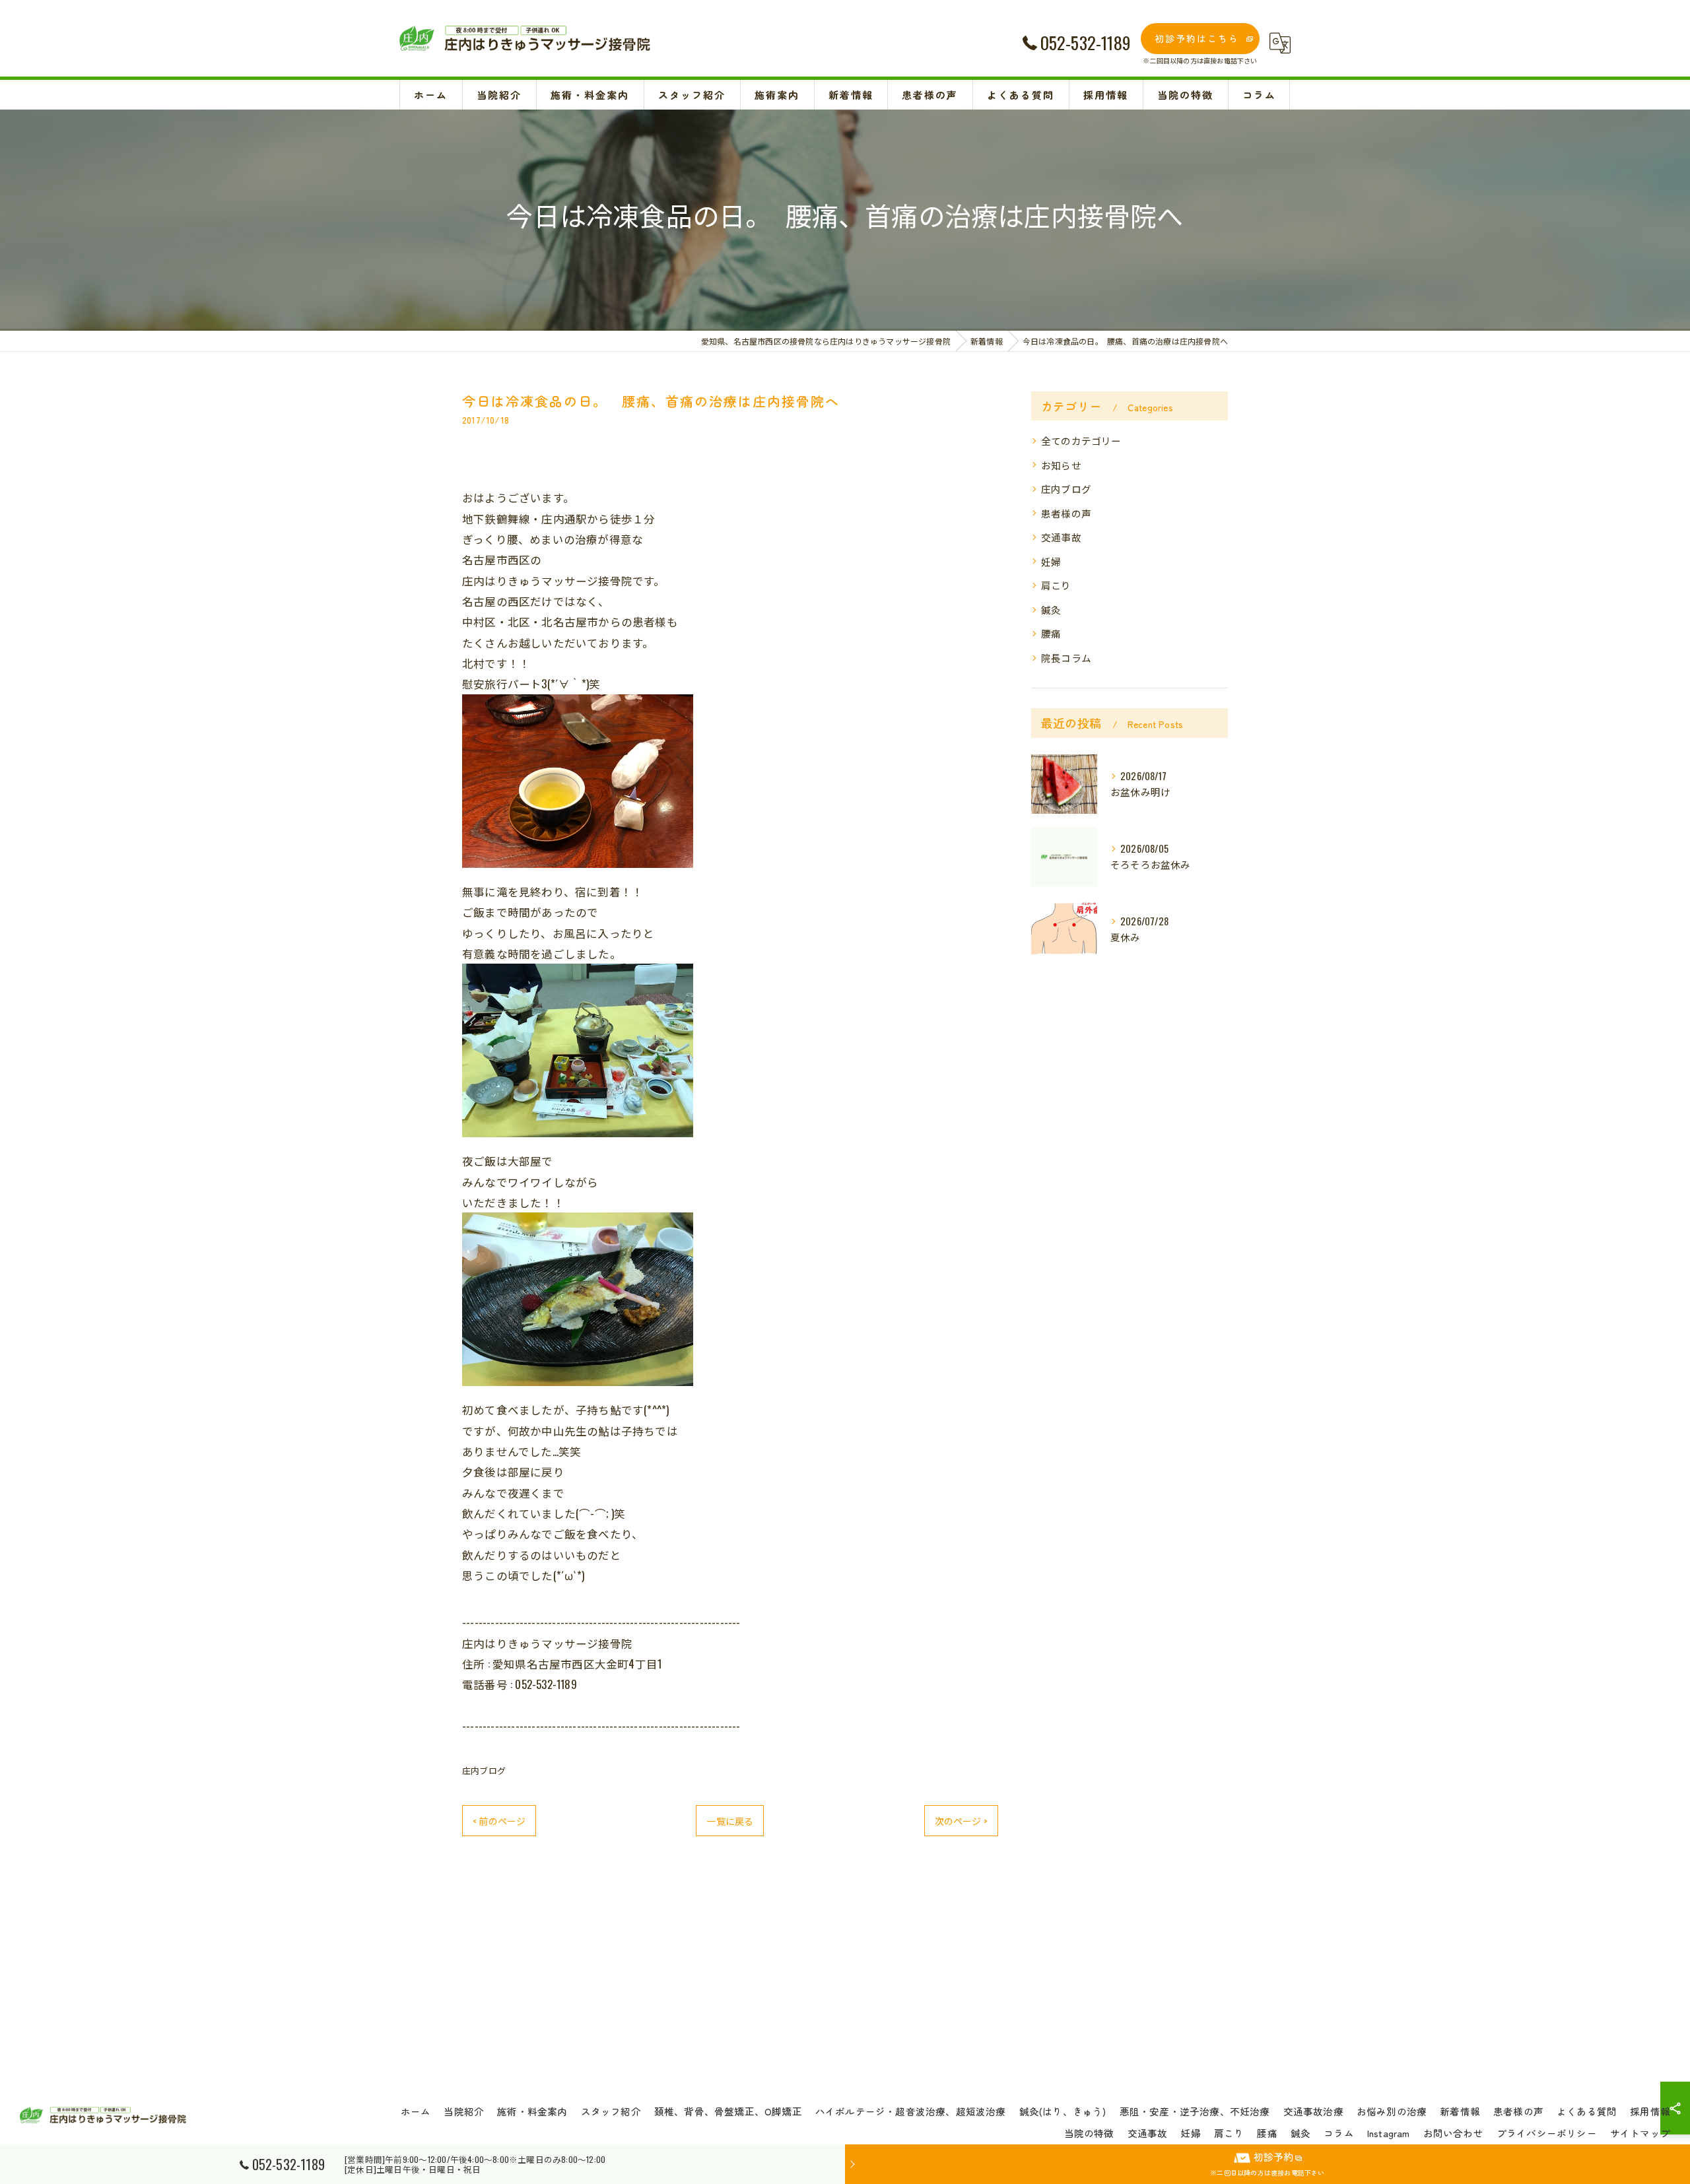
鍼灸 (1051, 610)
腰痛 (1051, 633)
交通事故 (1061, 537)
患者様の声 (1066, 513)
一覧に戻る (730, 1821)
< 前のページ (499, 1821)
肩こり (1056, 585)
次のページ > (961, 1821)
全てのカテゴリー (1081, 441)
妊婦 (1051, 561)
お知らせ (1061, 465)
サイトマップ (1640, 2133)
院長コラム (1066, 658)
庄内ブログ (484, 1770)
